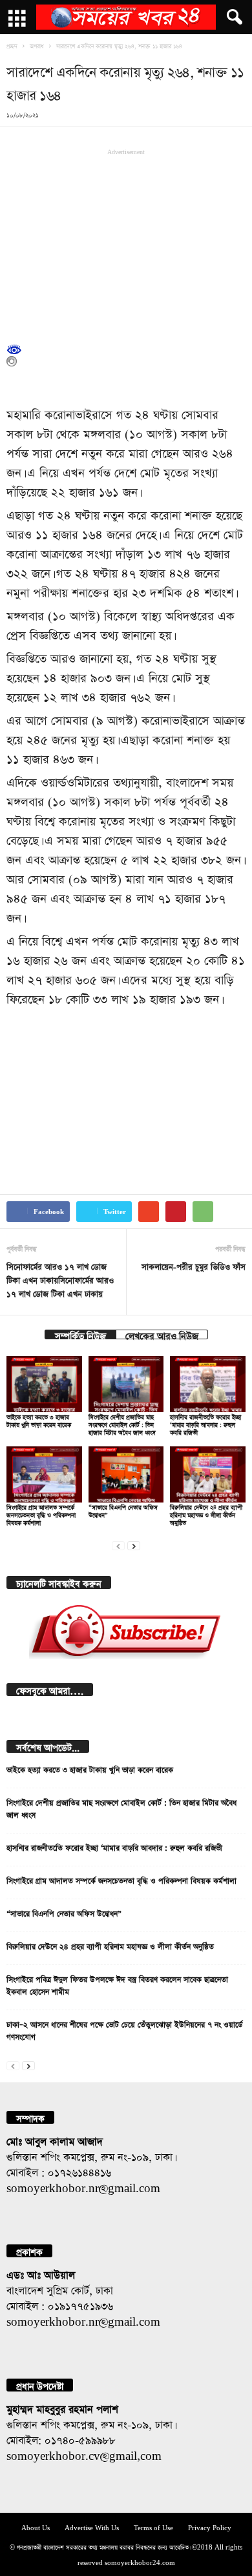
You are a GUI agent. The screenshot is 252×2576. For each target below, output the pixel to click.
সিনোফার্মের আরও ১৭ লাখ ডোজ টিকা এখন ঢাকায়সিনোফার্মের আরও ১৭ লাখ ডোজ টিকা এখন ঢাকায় (60, 1279)
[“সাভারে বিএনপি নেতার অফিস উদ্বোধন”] (126, 1474)
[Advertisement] (126, 243)
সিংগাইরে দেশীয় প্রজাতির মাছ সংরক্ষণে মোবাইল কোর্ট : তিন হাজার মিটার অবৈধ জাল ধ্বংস (122, 1423)
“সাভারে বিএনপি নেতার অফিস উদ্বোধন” (64, 1912)
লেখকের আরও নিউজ (162, 1334)
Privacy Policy (210, 2527)
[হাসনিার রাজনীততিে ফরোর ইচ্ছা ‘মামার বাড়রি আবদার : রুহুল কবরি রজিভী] (208, 1384)
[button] (232, 17)
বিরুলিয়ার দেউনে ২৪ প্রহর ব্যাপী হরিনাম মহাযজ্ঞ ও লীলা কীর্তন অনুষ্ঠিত (206, 1514)
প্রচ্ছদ (12, 45)
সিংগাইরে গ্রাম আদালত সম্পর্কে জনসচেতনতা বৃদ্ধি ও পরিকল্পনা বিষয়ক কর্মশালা (41, 1514)
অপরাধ (37, 45)
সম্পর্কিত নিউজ (80, 1334)
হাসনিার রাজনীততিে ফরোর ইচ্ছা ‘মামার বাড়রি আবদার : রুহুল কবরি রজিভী (205, 1423)
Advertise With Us (92, 2527)
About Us (36, 2527)
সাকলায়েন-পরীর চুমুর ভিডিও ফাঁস (194, 1265)
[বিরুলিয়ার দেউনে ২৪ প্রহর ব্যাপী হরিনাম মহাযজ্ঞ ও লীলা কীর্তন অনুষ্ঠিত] (208, 1474)
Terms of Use (153, 2527)
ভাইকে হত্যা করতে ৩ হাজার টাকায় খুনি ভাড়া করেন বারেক (90, 1768)
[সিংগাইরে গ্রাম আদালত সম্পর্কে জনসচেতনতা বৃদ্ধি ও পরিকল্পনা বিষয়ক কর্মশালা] (44, 1474)
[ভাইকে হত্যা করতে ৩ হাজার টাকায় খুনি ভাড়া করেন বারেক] (44, 1384)
